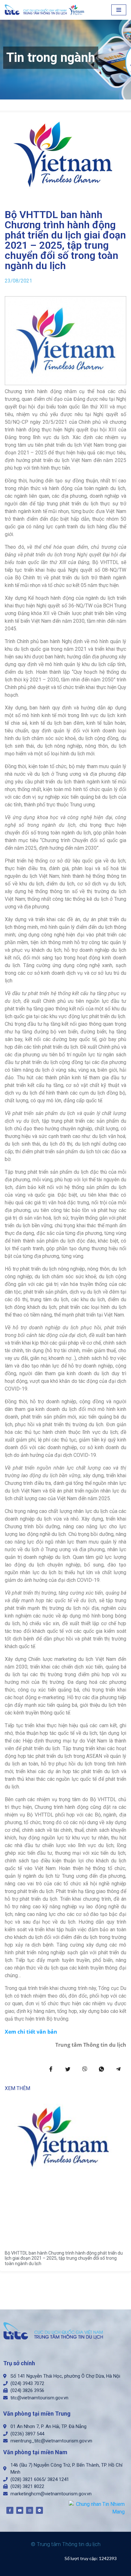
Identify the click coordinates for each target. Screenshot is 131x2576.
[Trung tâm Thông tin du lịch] (46, 10)
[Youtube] (20, 2510)
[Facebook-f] (10, 2510)
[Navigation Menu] (119, 10)
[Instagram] (30, 2510)
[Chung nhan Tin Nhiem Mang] (97, 2508)
